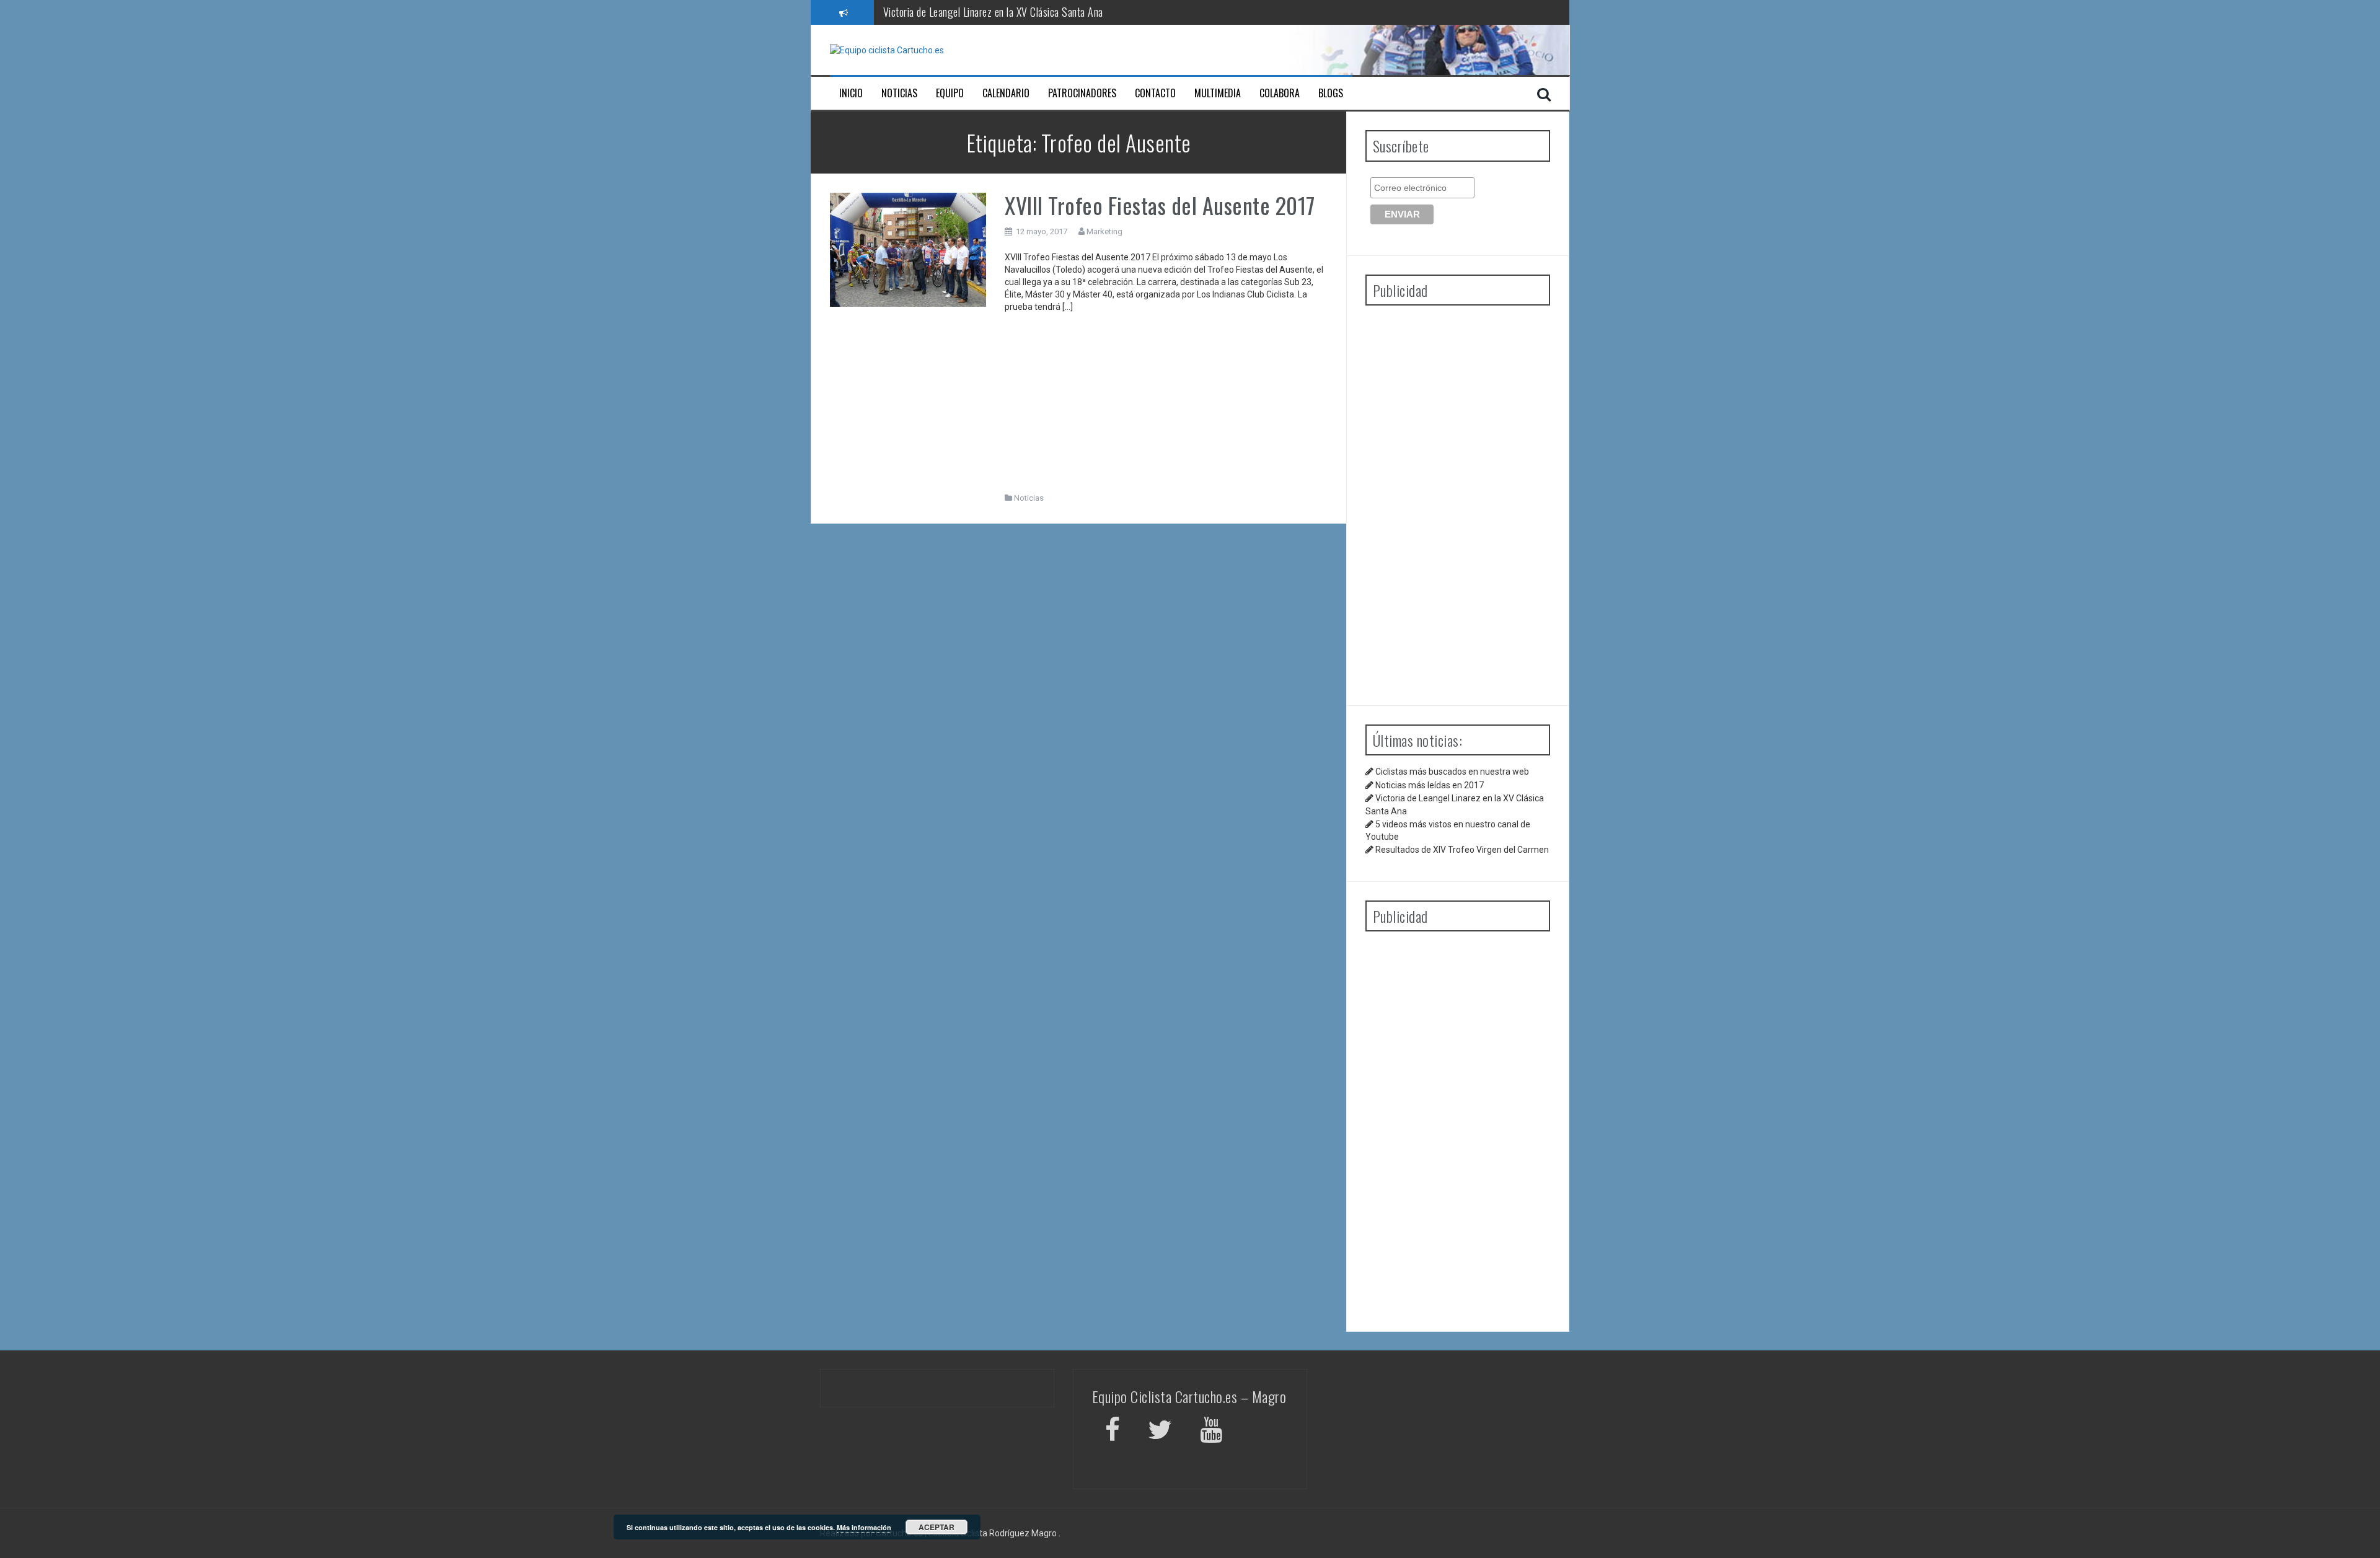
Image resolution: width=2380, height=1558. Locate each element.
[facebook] (1113, 1432)
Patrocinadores (1082, 93)
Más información (864, 1527)
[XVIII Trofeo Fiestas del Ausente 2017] (908, 249)
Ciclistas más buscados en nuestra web (1452, 772)
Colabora (1280, 93)
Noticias (899, 93)
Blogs (1331, 93)
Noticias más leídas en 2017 (1430, 785)
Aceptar (937, 1527)
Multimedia (1218, 93)
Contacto (1155, 93)
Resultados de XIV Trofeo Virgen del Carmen (1462, 850)
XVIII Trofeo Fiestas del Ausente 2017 (1160, 205)
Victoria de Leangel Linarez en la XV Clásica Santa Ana (993, 12)
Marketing (1104, 231)
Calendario (1006, 93)
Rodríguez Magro (1023, 1533)
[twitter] (1160, 1432)
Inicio (851, 93)
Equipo (950, 93)
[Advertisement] (1166, 406)
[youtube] (1213, 1432)
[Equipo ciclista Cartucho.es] (887, 50)
